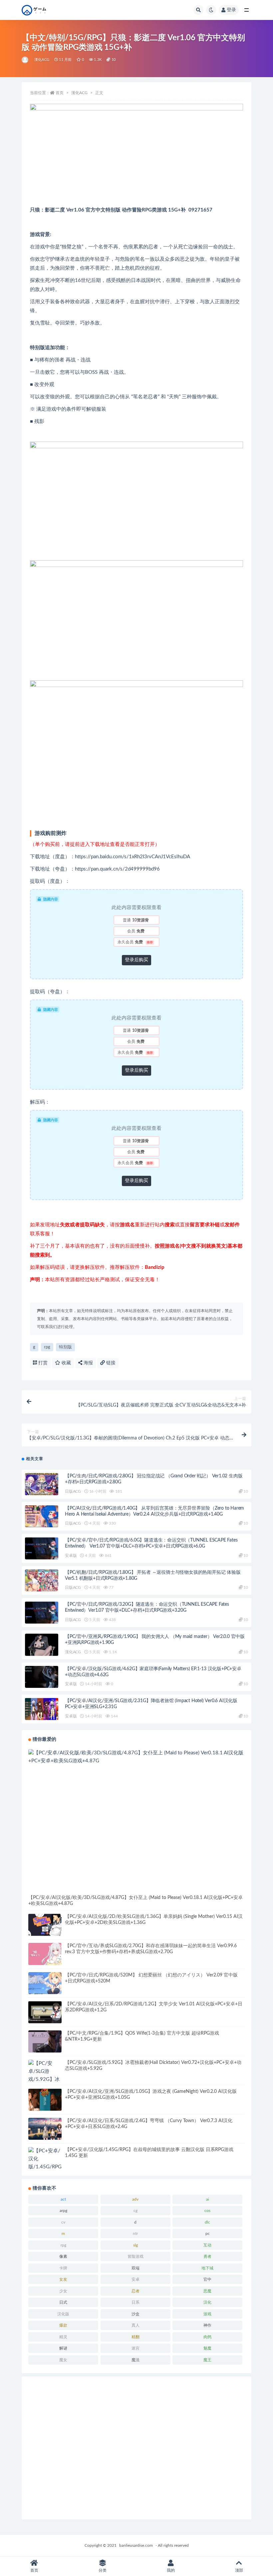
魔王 (207, 2360)
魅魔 (207, 2348)
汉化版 (63, 2314)
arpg (63, 2211)
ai (208, 2199)
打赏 (42, 1363)
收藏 (66, 1363)
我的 (171, 2570)
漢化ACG (42, 60)
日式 (63, 2302)
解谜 (63, 2348)
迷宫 (136, 2348)
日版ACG (73, 1491)
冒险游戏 (136, 2256)
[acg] (25, 60)
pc (208, 2234)
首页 (60, 93)
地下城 (207, 2268)
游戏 (207, 2314)
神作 (207, 2325)
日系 (136, 2302)
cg (136, 2211)
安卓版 (71, 1556)
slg (136, 2245)
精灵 (63, 2337)
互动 (207, 2245)
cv (63, 2222)
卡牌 (63, 2268)
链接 (110, 1363)
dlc (207, 2222)
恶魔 (207, 2291)
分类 (103, 2570)
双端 (136, 2268)
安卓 (136, 2279)
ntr (135, 2234)
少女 (63, 2291)
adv (135, 2199)
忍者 (136, 2291)
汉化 (207, 2302)
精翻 (136, 2337)
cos (207, 2211)
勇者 (207, 2256)
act (63, 2199)
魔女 (63, 2360)
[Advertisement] (136, 2448)
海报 (88, 1363)
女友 (63, 2279)
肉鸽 (207, 2337)
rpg (47, 1347)
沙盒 (136, 2314)
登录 (231, 10)
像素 (63, 2256)
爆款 (63, 2325)
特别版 (65, 1347)
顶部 (239, 2570)
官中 (207, 2279)
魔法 (136, 2360)
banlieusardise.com (136, 2545)
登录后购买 (136, 960)
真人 (136, 2325)
